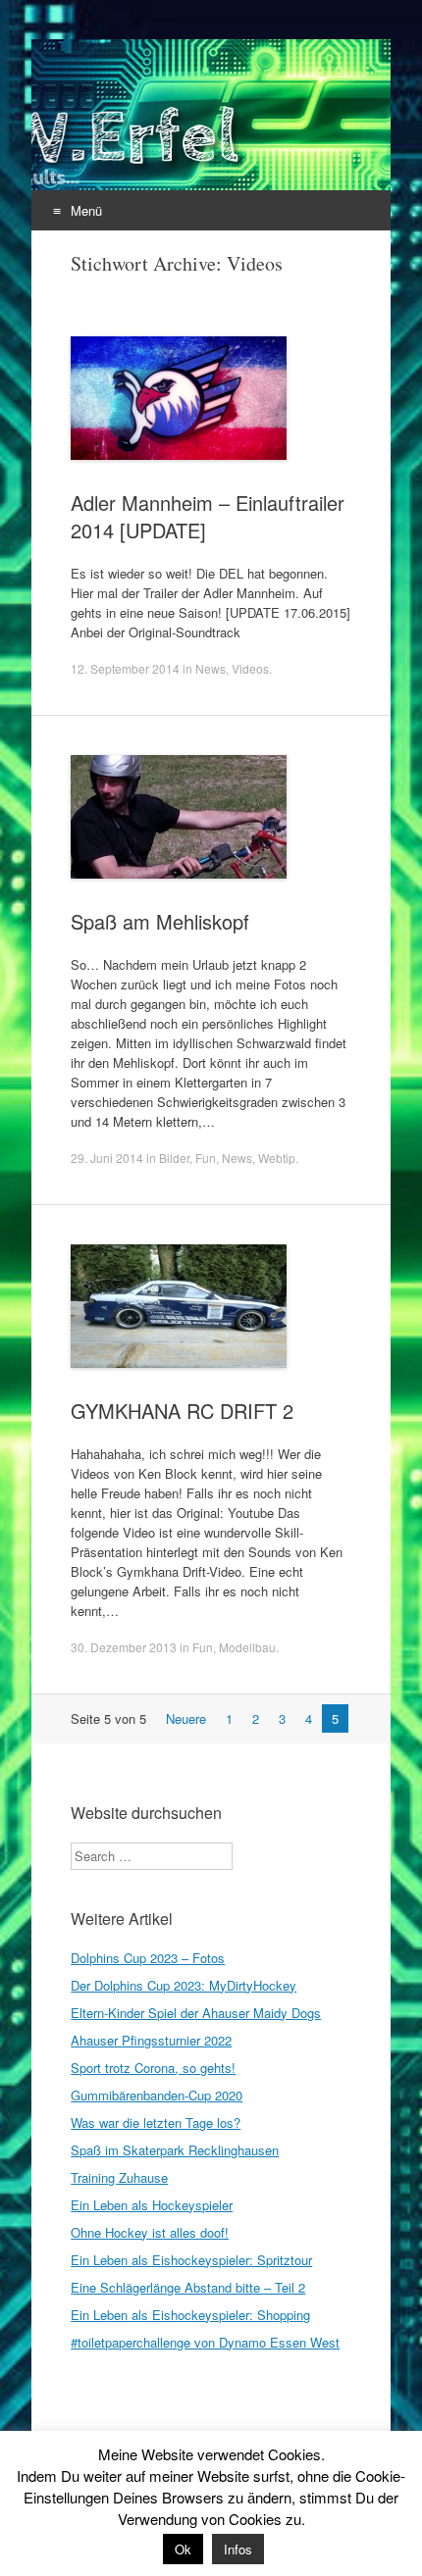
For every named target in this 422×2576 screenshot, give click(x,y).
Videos (250, 668)
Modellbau (247, 1647)
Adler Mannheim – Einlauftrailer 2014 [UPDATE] (208, 516)
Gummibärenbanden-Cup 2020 (157, 2095)
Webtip (277, 1158)
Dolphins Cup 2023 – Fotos (148, 1958)
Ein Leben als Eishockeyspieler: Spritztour (191, 2260)
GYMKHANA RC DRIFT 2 (182, 1411)
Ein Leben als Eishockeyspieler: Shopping (190, 2315)
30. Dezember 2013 (124, 1647)
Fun (206, 1158)
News (211, 668)
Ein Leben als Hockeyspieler (152, 2205)
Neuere (186, 1718)
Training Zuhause (119, 2177)
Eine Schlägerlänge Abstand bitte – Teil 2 (188, 2287)
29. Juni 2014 (107, 1158)
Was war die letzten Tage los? (156, 2122)
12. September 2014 (125, 668)
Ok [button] (183, 2549)
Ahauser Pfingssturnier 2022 (151, 2040)
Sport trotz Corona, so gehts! (153, 2068)
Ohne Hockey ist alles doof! (150, 2232)
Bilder (174, 1158)
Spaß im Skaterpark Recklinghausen (175, 2150)
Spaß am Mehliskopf (160, 921)
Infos (238, 2549)
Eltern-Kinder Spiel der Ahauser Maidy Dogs (196, 2013)
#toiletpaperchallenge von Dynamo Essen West (205, 2342)
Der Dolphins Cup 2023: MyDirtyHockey (184, 1985)
